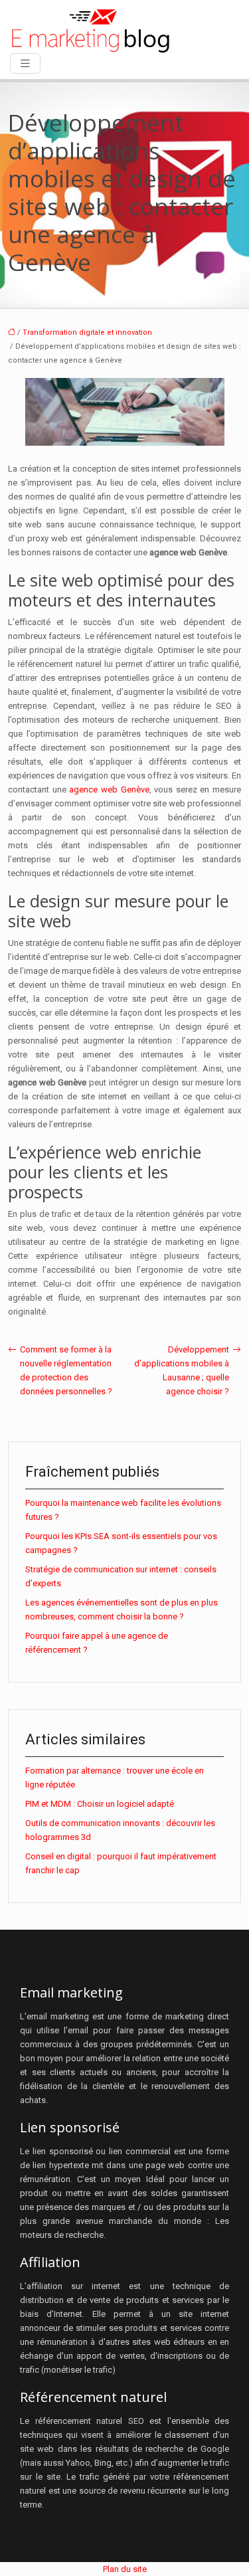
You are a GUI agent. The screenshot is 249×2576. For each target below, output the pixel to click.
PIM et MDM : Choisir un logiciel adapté (100, 1804)
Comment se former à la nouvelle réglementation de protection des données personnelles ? (66, 1370)
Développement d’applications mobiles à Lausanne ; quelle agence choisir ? (182, 1370)
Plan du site (125, 2569)
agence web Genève (109, 789)
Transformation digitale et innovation (87, 332)
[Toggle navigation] (25, 63)
